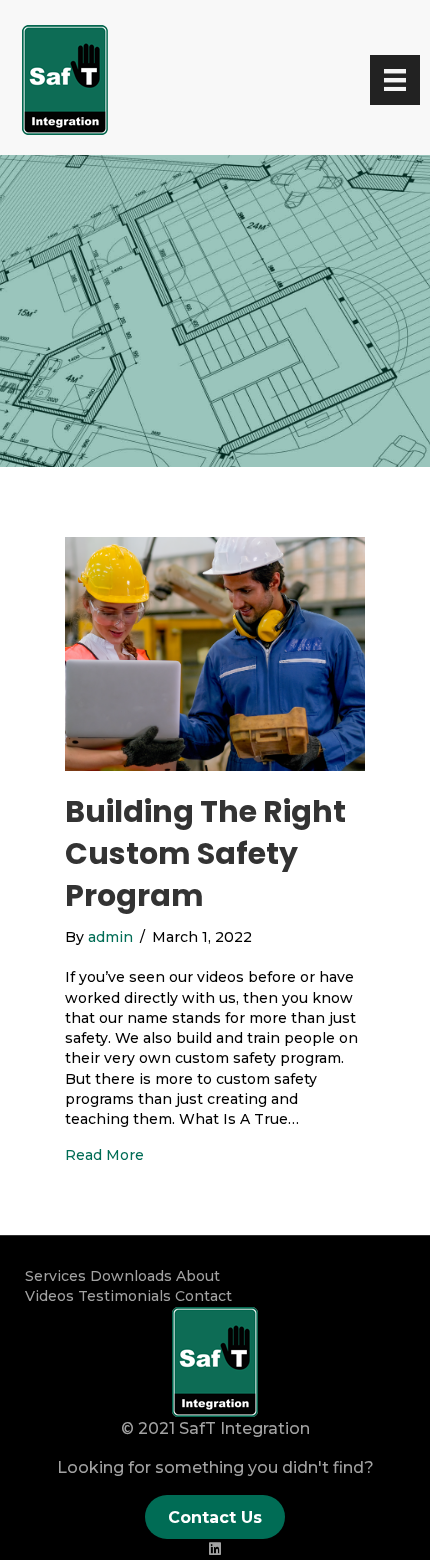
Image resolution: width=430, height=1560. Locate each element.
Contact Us (215, 1517)
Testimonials (124, 1296)
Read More (104, 1155)
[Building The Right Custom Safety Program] (215, 653)
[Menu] (395, 80)
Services (55, 1276)
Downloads (131, 1276)
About (198, 1276)
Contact (203, 1296)
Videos (49, 1296)
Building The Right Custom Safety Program (205, 853)
